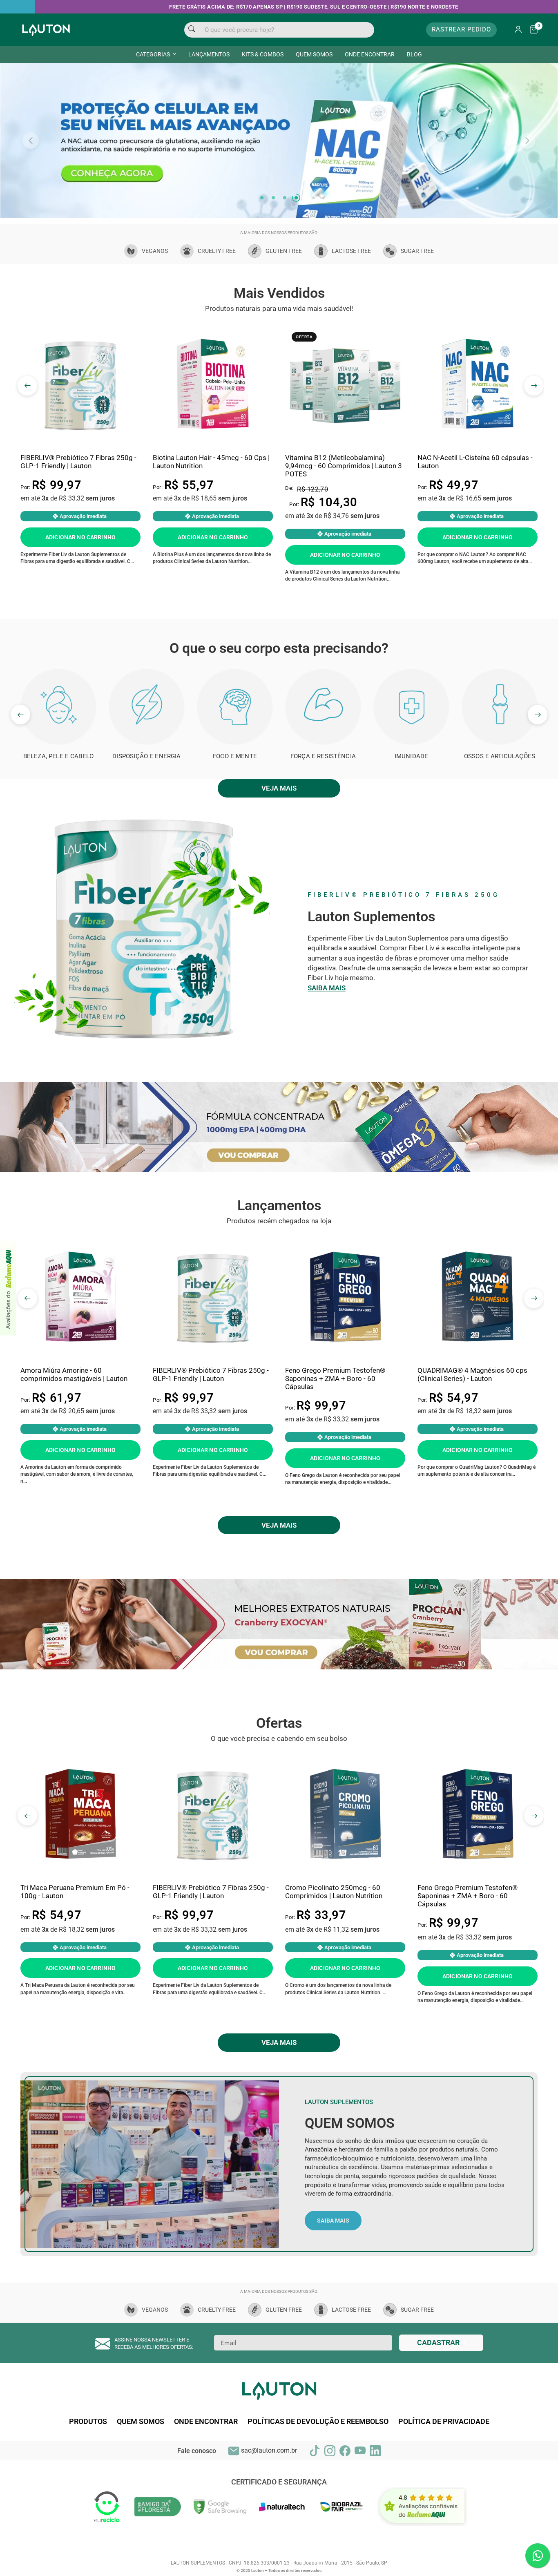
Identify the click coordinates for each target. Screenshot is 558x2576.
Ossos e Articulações (500, 801)
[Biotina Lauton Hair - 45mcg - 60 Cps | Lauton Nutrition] (213, 430)
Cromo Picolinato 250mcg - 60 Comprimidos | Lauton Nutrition (334, 1936)
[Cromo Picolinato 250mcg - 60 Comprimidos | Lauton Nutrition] (345, 1860)
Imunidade (411, 801)
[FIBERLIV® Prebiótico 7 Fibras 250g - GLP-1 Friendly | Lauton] (80, 430)
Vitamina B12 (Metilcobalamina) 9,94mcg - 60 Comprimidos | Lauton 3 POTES (344, 511)
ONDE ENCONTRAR (370, 54)
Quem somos (141, 2466)
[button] (333, 2265)
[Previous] (31, 163)
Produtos (88, 2466)
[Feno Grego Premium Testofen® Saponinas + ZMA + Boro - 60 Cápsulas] (345, 1343)
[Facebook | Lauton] (345, 2495)
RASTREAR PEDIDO (461, 29)
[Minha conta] (518, 30)
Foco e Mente (235, 801)
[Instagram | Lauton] (330, 2495)
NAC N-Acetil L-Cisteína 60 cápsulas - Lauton (475, 506)
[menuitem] (156, 54)
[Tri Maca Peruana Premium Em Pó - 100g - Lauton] (80, 1860)
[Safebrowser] (220, 2551)
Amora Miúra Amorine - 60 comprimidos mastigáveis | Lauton (74, 1419)
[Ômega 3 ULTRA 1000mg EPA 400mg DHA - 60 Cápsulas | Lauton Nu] (279, 1172)
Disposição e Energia (146, 801)
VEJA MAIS (279, 833)
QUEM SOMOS (314, 54)
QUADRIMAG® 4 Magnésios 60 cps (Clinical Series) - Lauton (472, 1419)
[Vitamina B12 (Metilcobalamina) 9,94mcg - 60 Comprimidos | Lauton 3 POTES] (345, 430)
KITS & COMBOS (263, 54)
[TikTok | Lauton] (315, 2495)
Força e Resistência (323, 801)
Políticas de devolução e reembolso (318, 2466)
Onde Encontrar (206, 2466)
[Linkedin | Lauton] (375, 2495)
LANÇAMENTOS (209, 54)
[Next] (527, 163)
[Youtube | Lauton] (360, 2495)
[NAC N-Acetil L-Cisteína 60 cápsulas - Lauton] (478, 430)
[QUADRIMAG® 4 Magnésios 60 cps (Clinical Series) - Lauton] (478, 1343)
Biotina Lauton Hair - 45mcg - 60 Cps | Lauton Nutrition (211, 506)
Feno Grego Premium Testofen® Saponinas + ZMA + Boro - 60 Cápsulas (335, 1423)
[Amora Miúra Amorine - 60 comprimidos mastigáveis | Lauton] (80, 1343)
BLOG (414, 54)
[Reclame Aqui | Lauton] (8, 1288)
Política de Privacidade (444, 2466)
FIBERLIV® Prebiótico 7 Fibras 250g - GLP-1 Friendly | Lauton (78, 506)
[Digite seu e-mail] (441, 2387)
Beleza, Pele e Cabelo (58, 801)
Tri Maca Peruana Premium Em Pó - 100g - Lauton (75, 1936)
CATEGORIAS (153, 54)
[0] (532, 30)
